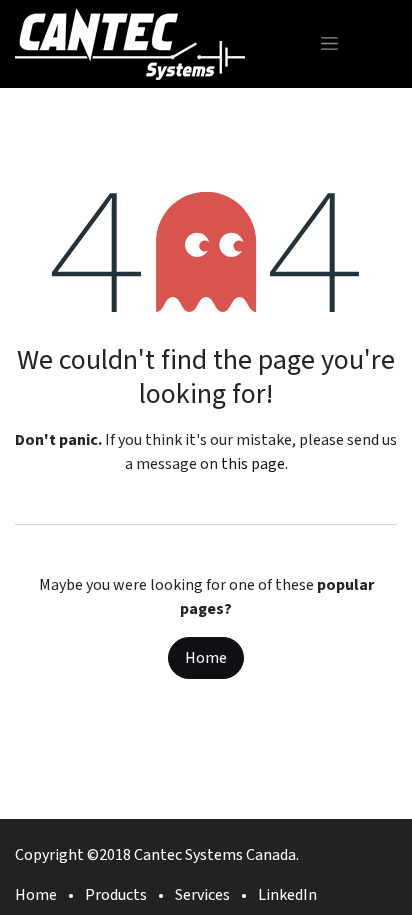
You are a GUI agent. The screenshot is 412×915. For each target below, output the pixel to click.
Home (206, 658)
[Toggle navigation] (329, 43)
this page (253, 464)
